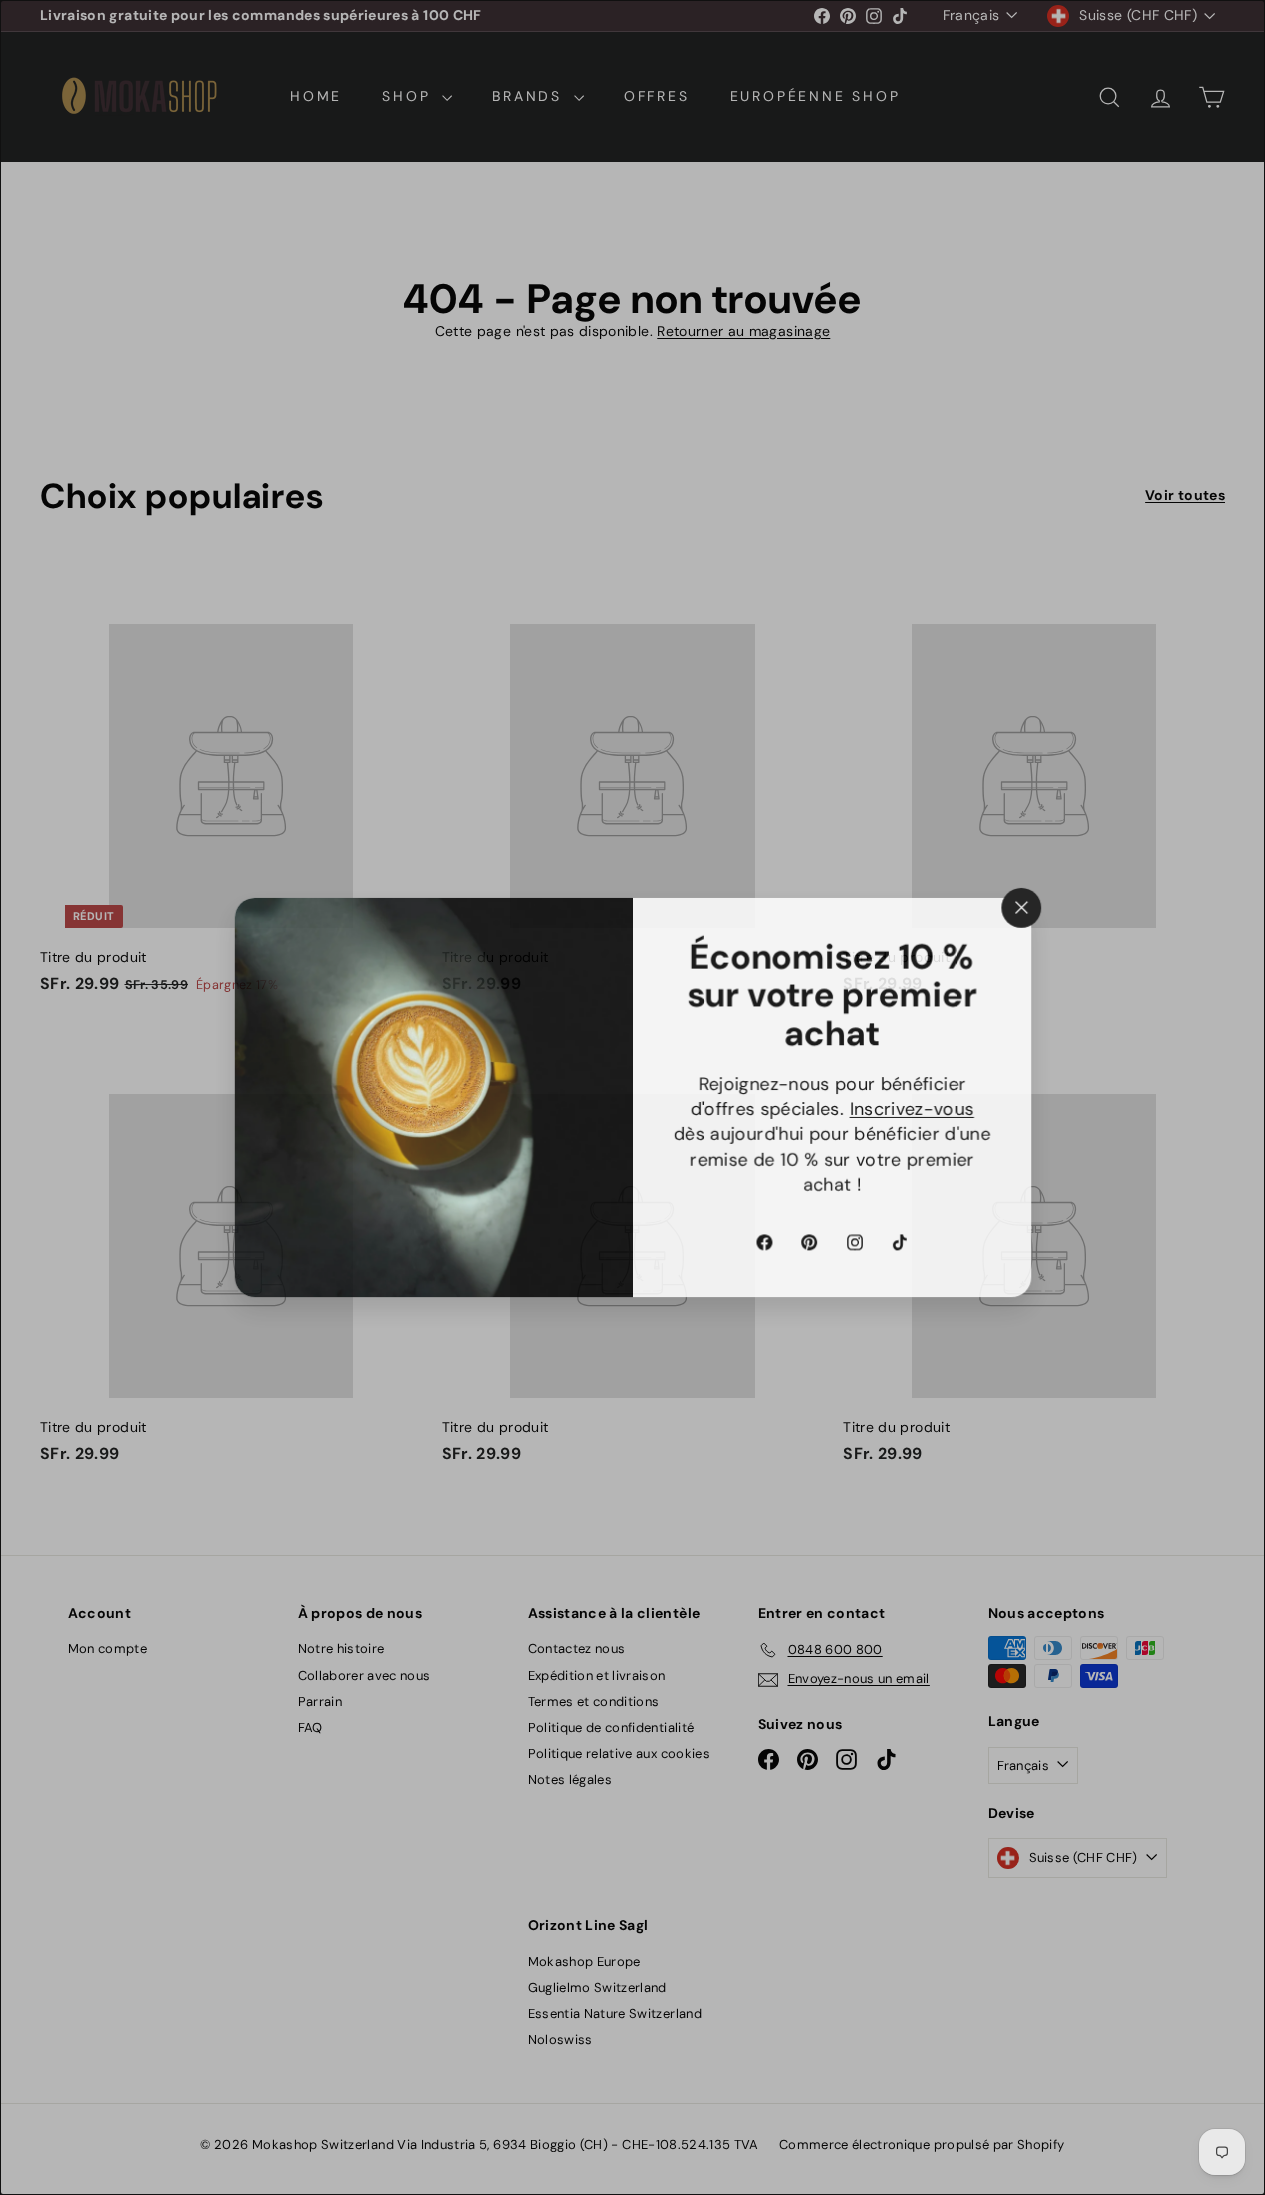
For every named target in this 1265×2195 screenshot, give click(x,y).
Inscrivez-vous (912, 1109)
